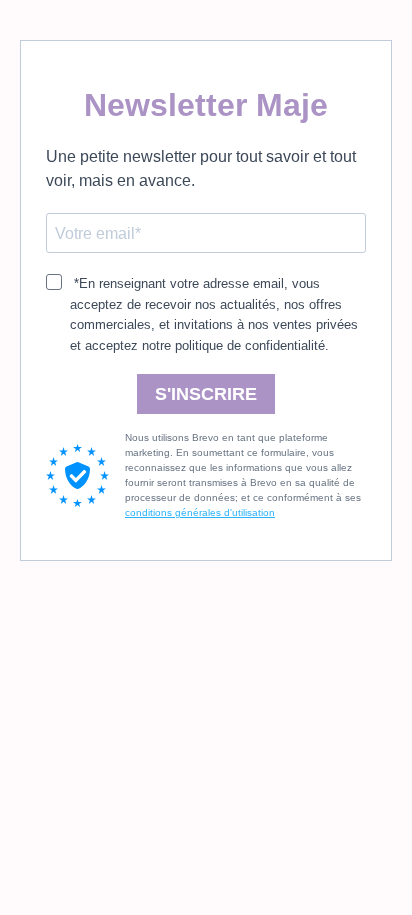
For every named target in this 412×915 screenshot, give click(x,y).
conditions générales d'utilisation (200, 512)
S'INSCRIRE (206, 394)
